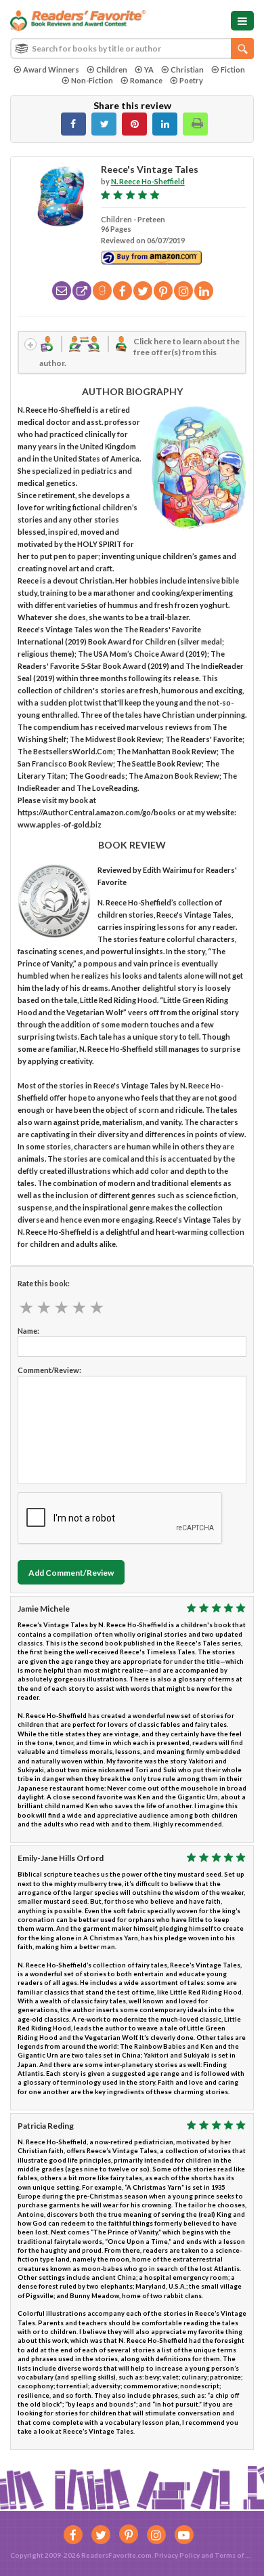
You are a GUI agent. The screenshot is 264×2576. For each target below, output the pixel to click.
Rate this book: (44, 1283)
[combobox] (132, 48)
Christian (187, 69)
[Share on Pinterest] (134, 124)
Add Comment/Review (71, 1573)
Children (112, 69)
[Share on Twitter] (104, 124)
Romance (146, 80)
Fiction (233, 69)
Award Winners (51, 69)
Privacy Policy (177, 2555)
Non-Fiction (92, 80)
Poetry (191, 80)
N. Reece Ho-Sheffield (148, 181)
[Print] (195, 124)
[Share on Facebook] (73, 124)
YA (149, 69)
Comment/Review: (49, 1370)
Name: (28, 1331)
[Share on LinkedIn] (165, 124)
